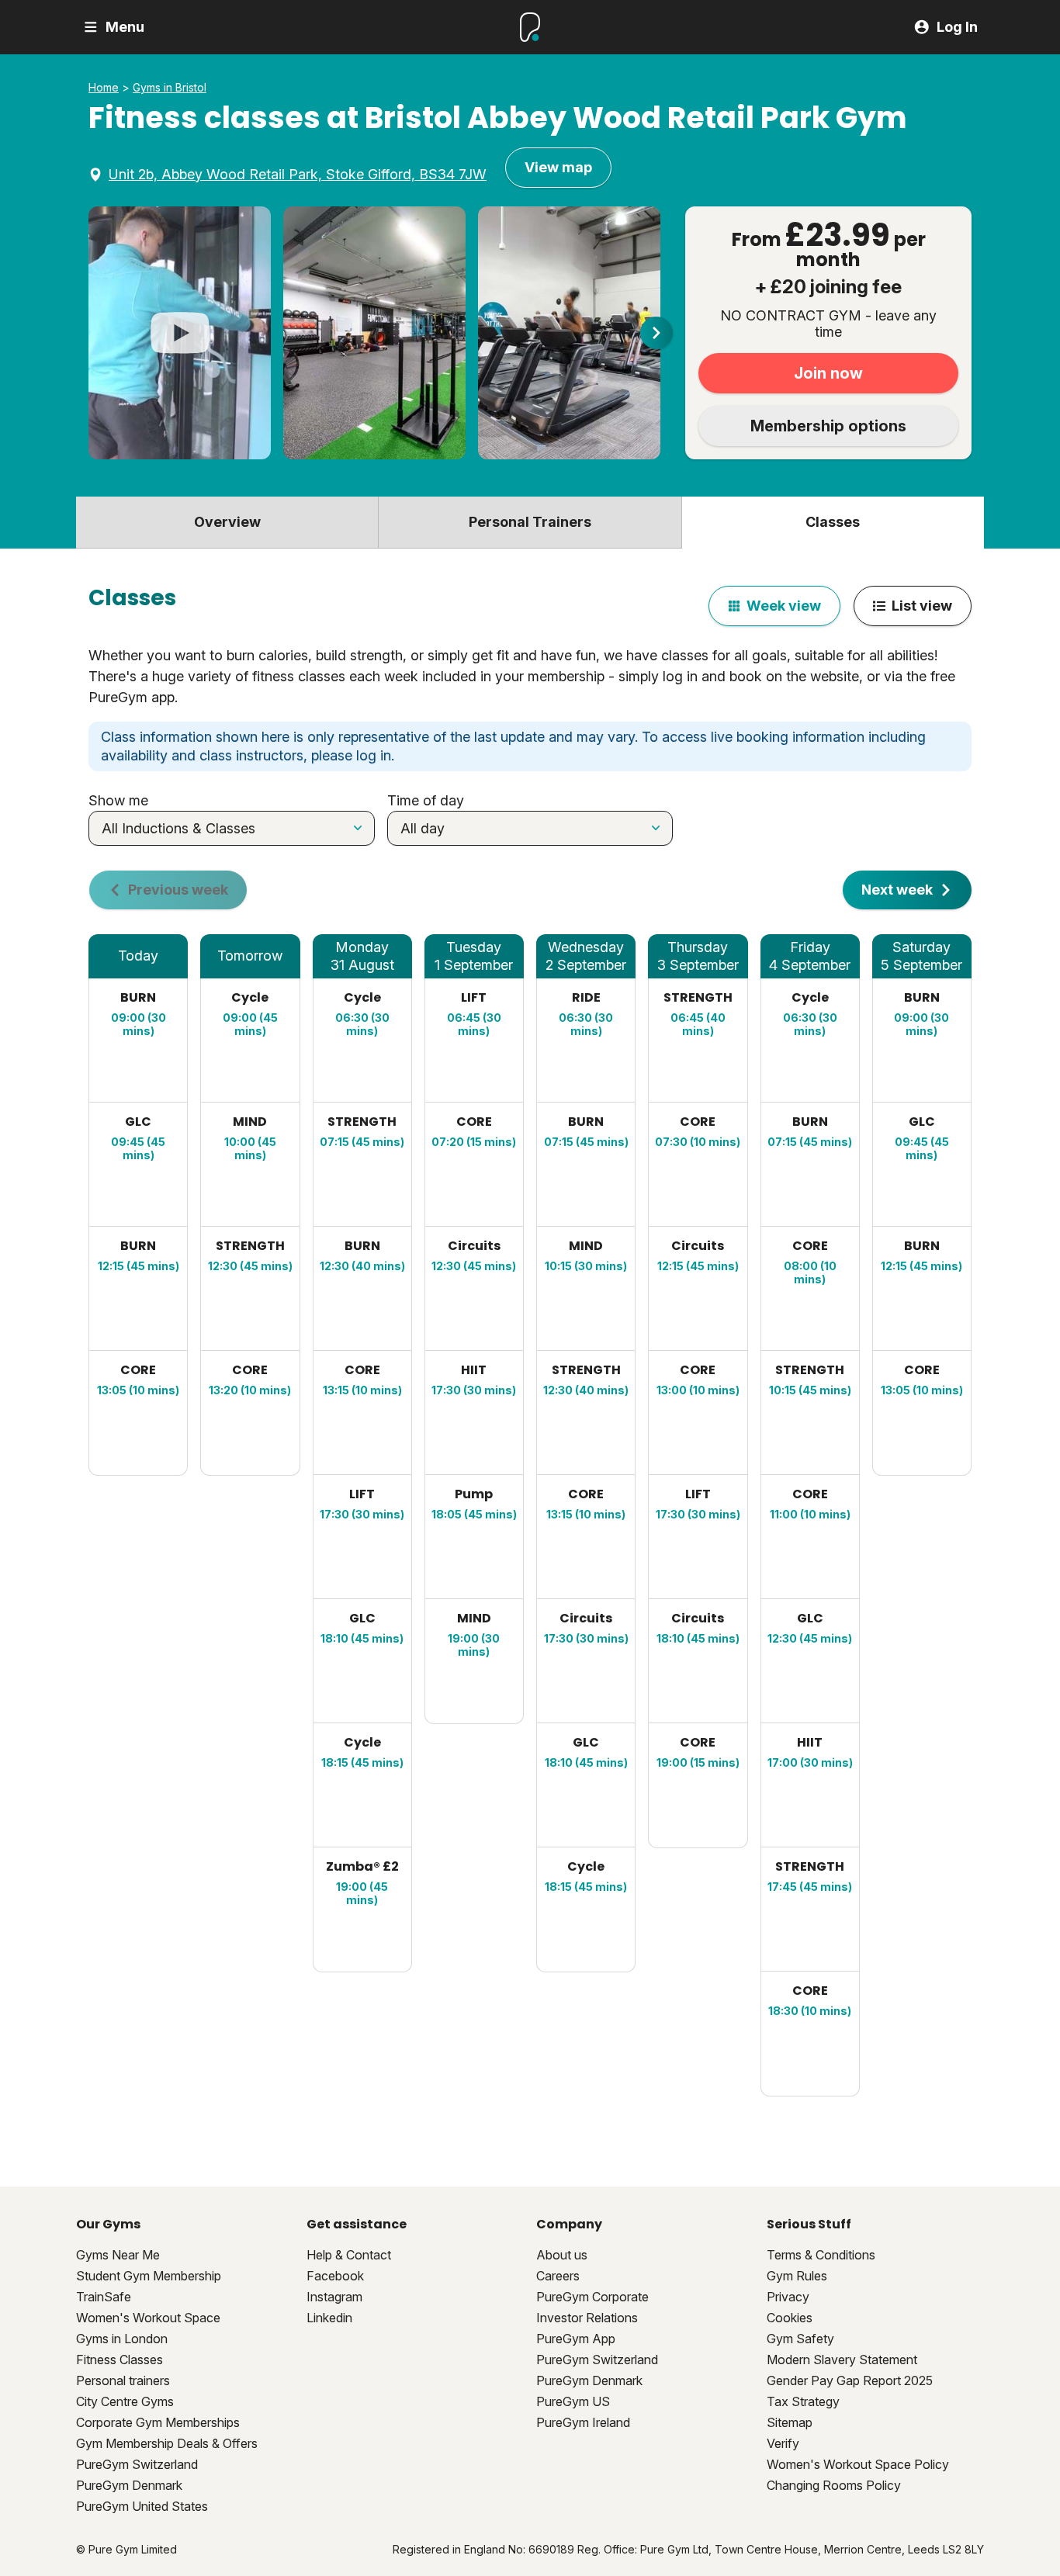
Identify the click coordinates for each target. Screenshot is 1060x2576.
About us (562, 2255)
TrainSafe (104, 2297)
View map (558, 167)
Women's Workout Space (148, 2318)
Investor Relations (587, 2318)
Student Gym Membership (149, 2276)
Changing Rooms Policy (834, 2485)
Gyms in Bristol (170, 88)
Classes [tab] (833, 522)
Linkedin (329, 2318)
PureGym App (576, 2339)
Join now (828, 373)
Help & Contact (349, 2255)
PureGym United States (142, 2506)
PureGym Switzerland (137, 2464)
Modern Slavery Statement (842, 2360)
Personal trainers (123, 2380)
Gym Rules (797, 2276)
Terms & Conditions (821, 2255)
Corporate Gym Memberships (158, 2422)
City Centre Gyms (125, 2401)
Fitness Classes (120, 2360)
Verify (783, 2443)
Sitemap (790, 2422)
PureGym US (573, 2401)
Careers (558, 2276)
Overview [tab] (227, 522)
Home (104, 88)
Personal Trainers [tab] (530, 522)
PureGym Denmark (129, 2485)
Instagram (334, 2297)
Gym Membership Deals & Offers (167, 2443)
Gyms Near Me (118, 2255)
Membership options (828, 426)
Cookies (790, 2318)
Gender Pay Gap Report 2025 (850, 2380)
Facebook (335, 2276)
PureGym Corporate (592, 2297)
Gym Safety (800, 2339)
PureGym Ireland (583, 2422)
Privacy (788, 2297)
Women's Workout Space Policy (858, 2464)
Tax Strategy (803, 2401)
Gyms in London (122, 2339)
